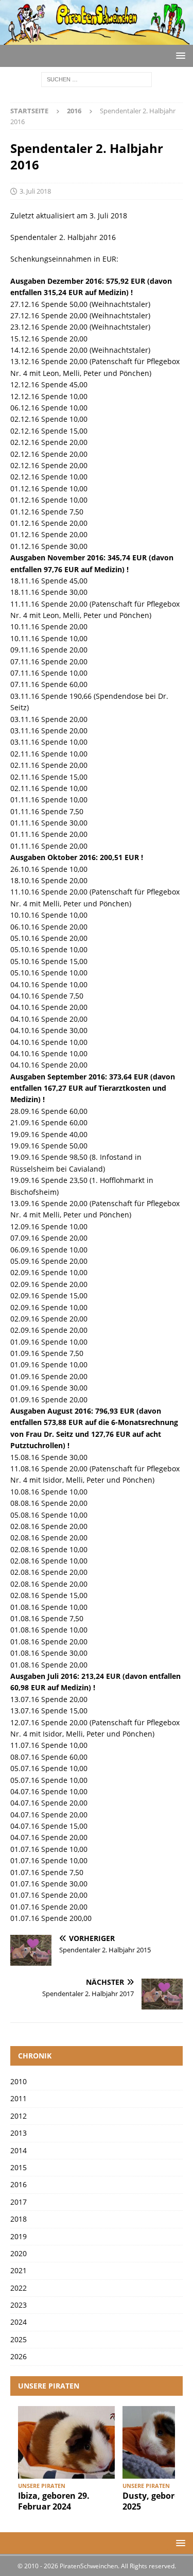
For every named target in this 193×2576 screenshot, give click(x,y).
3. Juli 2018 (35, 191)
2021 (19, 2270)
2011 (19, 2098)
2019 (19, 2236)
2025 (19, 2339)
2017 (19, 2202)
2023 (19, 2305)
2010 (19, 2081)
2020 (19, 2253)
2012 (19, 2116)
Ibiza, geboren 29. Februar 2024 (54, 2501)
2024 (19, 2322)
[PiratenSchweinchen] (97, 38)
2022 (19, 2288)
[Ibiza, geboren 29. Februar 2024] (66, 2442)
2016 (19, 2184)
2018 (19, 2219)
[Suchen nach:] (97, 79)
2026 (19, 2356)
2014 (19, 2150)
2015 (19, 2167)
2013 (19, 2133)
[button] (179, 55)
